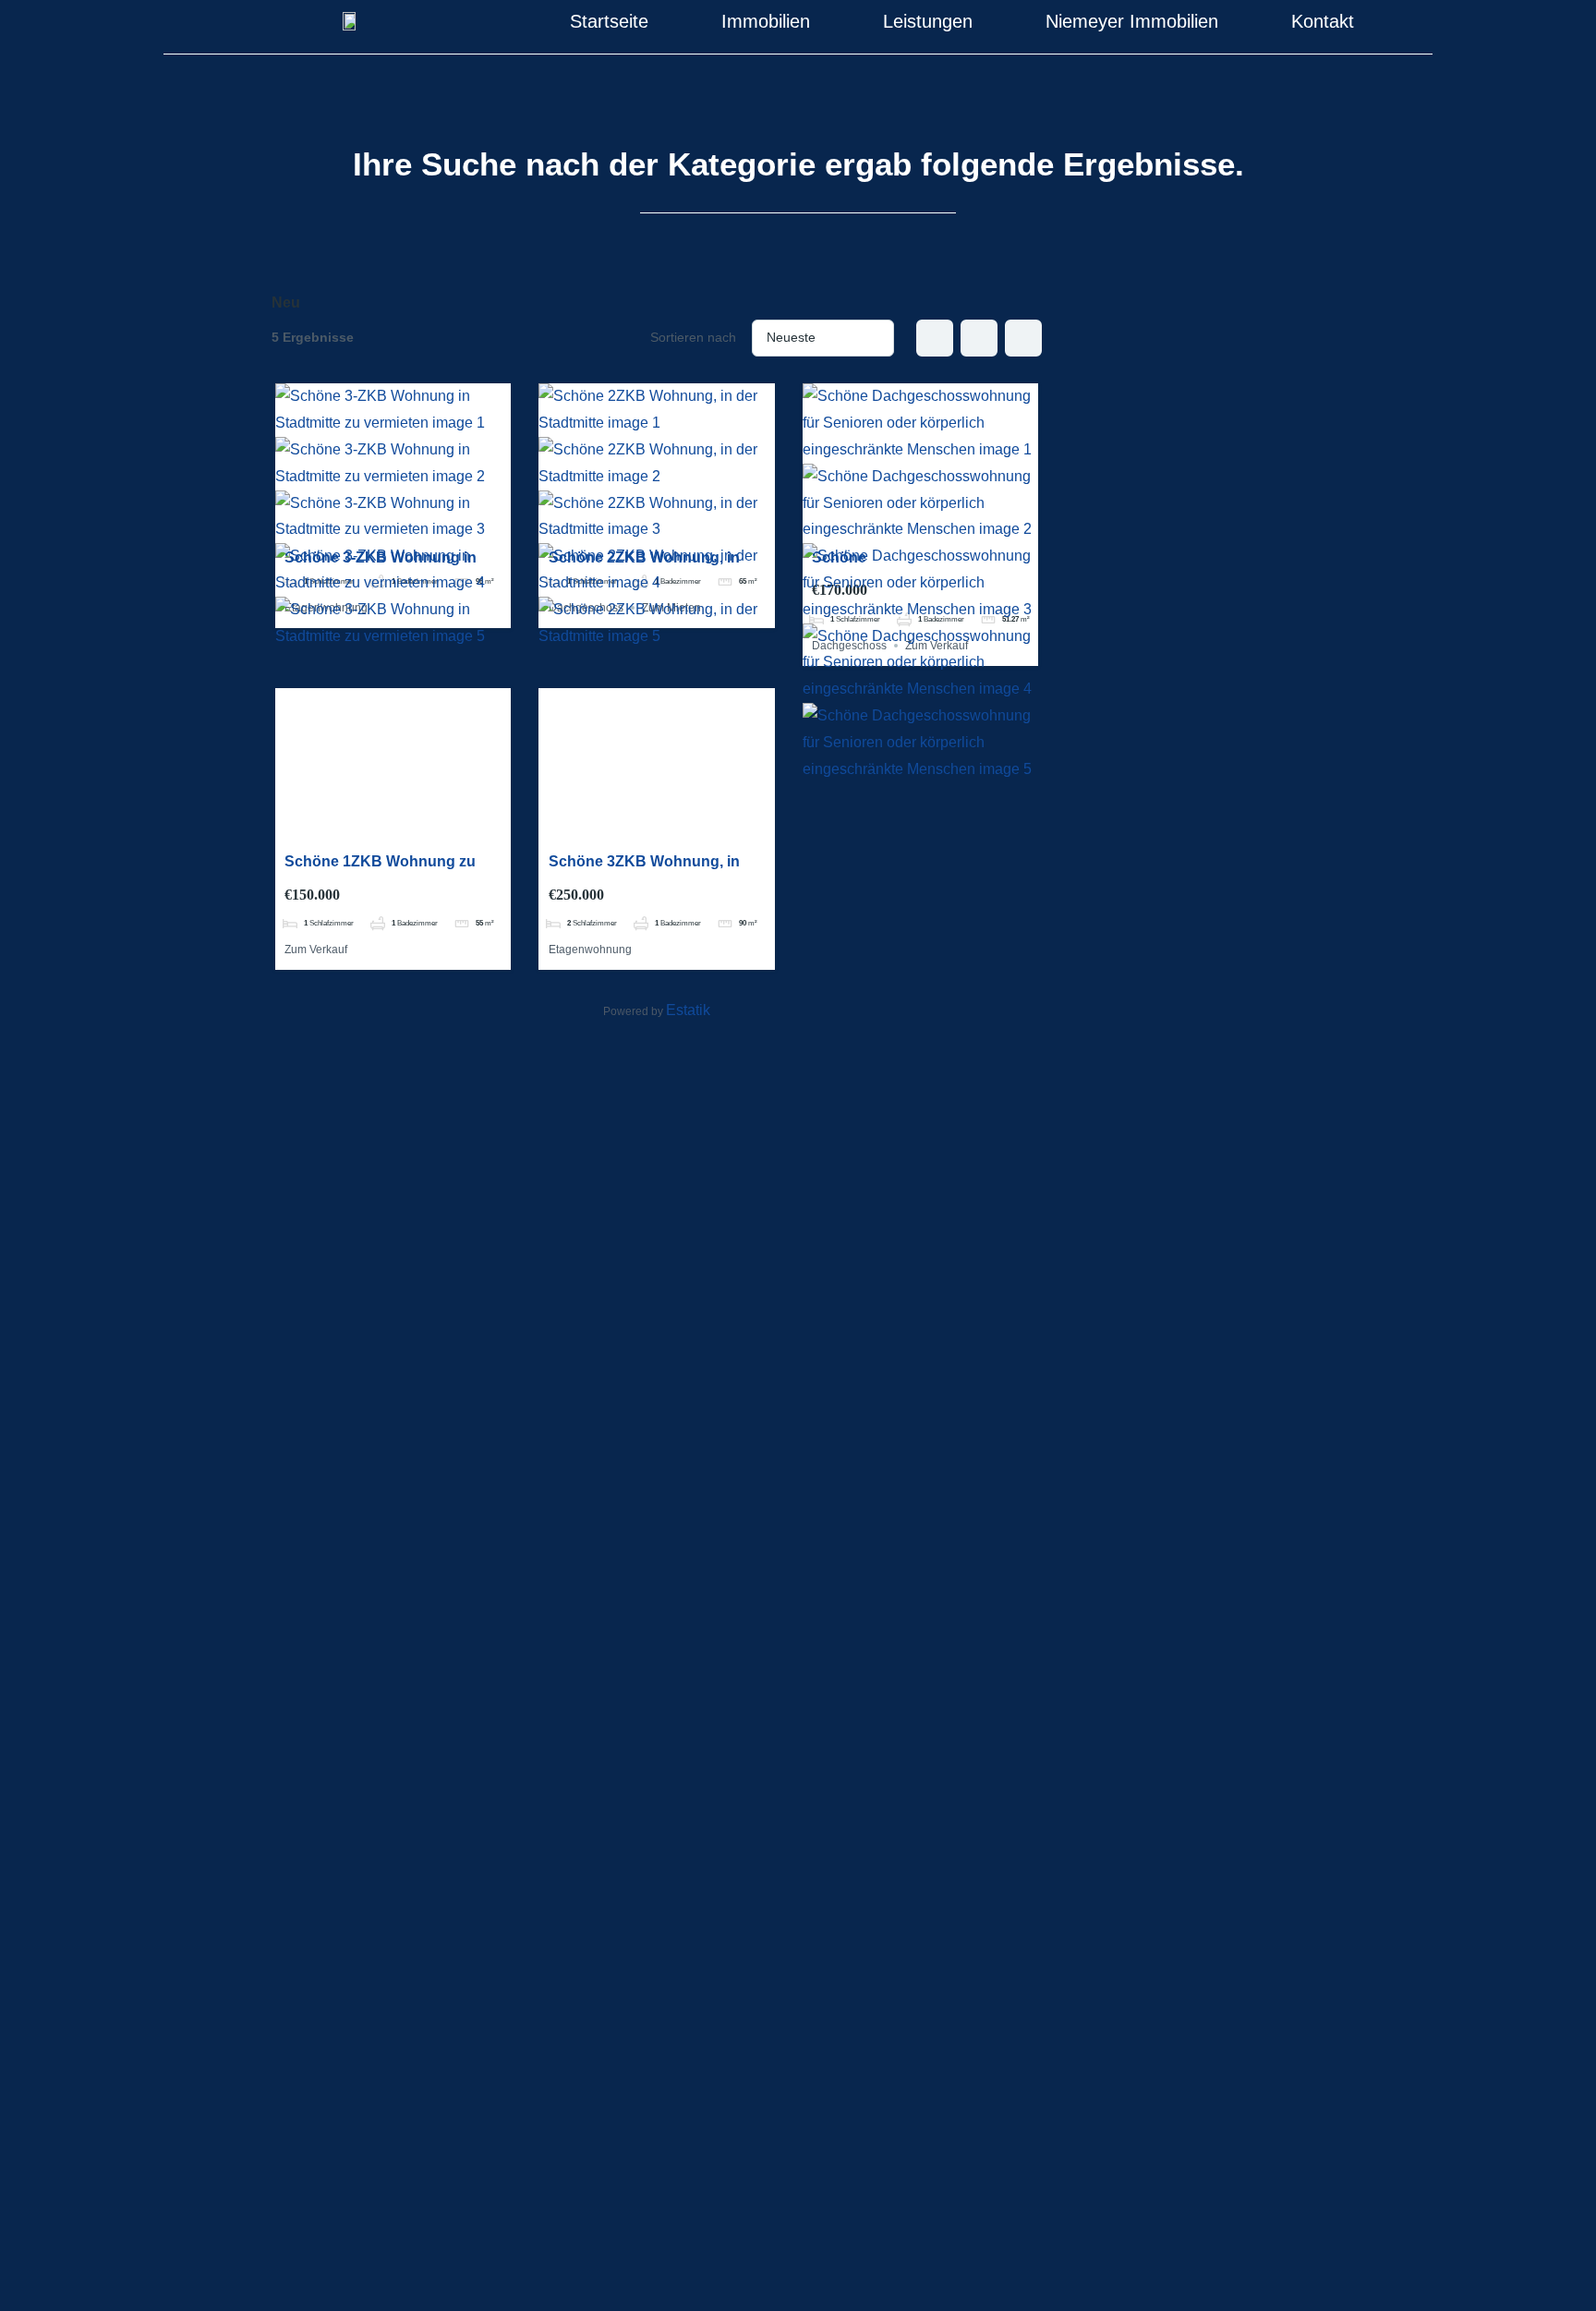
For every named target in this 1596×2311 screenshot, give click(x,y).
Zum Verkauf (316, 950)
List (979, 338)
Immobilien (766, 21)
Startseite (609, 21)
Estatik (688, 1010)
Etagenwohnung (590, 950)
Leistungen (928, 21)
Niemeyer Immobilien (1132, 21)
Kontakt (1323, 21)
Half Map (1023, 338)
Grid (935, 338)
